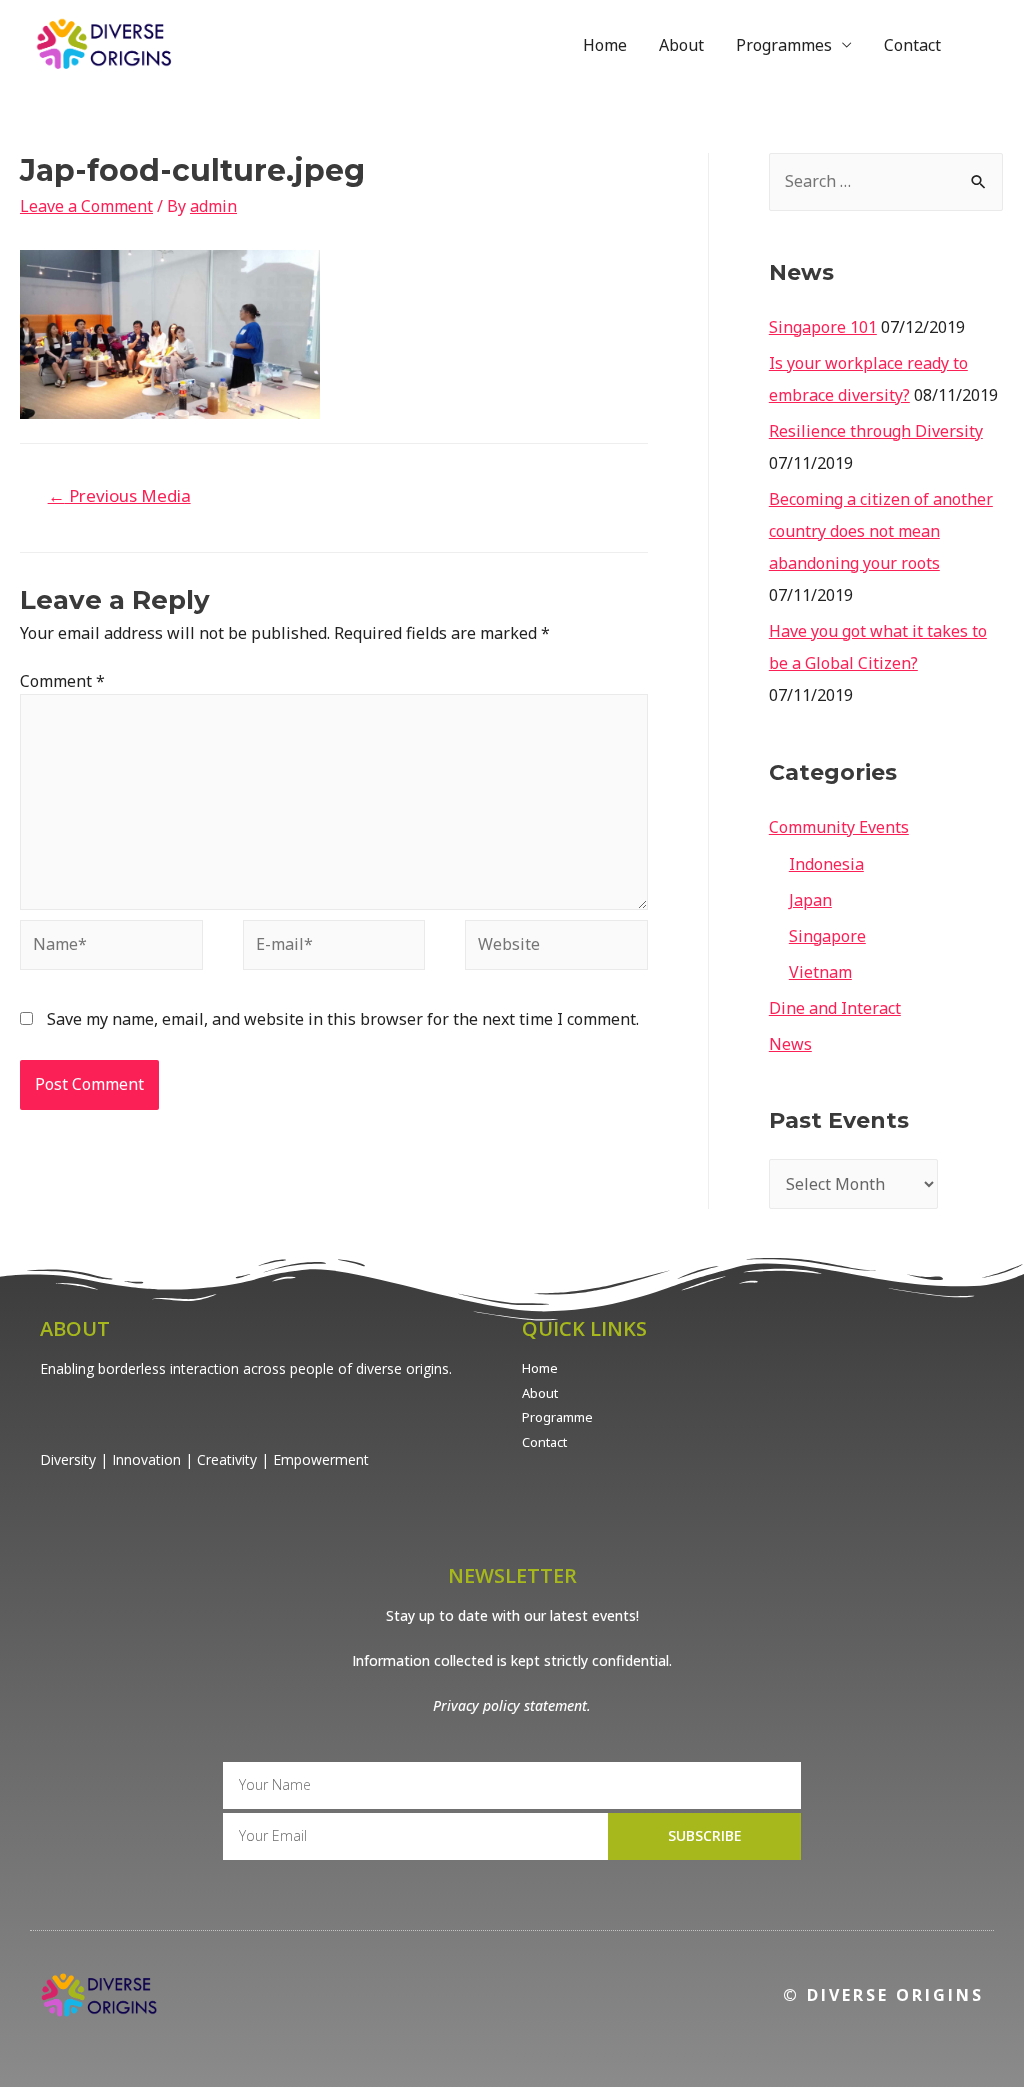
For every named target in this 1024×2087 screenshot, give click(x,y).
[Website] (556, 948)
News (790, 1044)
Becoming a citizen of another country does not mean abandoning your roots (881, 531)
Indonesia (826, 864)
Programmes (784, 45)
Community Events (839, 827)
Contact (912, 45)
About (681, 45)
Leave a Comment (86, 206)
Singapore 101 (823, 327)
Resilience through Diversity (876, 431)
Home (605, 45)
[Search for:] (886, 181)
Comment (62, 681)
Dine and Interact (835, 1008)
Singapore (827, 936)
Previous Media (119, 495)
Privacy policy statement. (512, 1705)
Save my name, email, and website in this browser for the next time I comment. (343, 1019)
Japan (810, 900)
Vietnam (820, 972)
